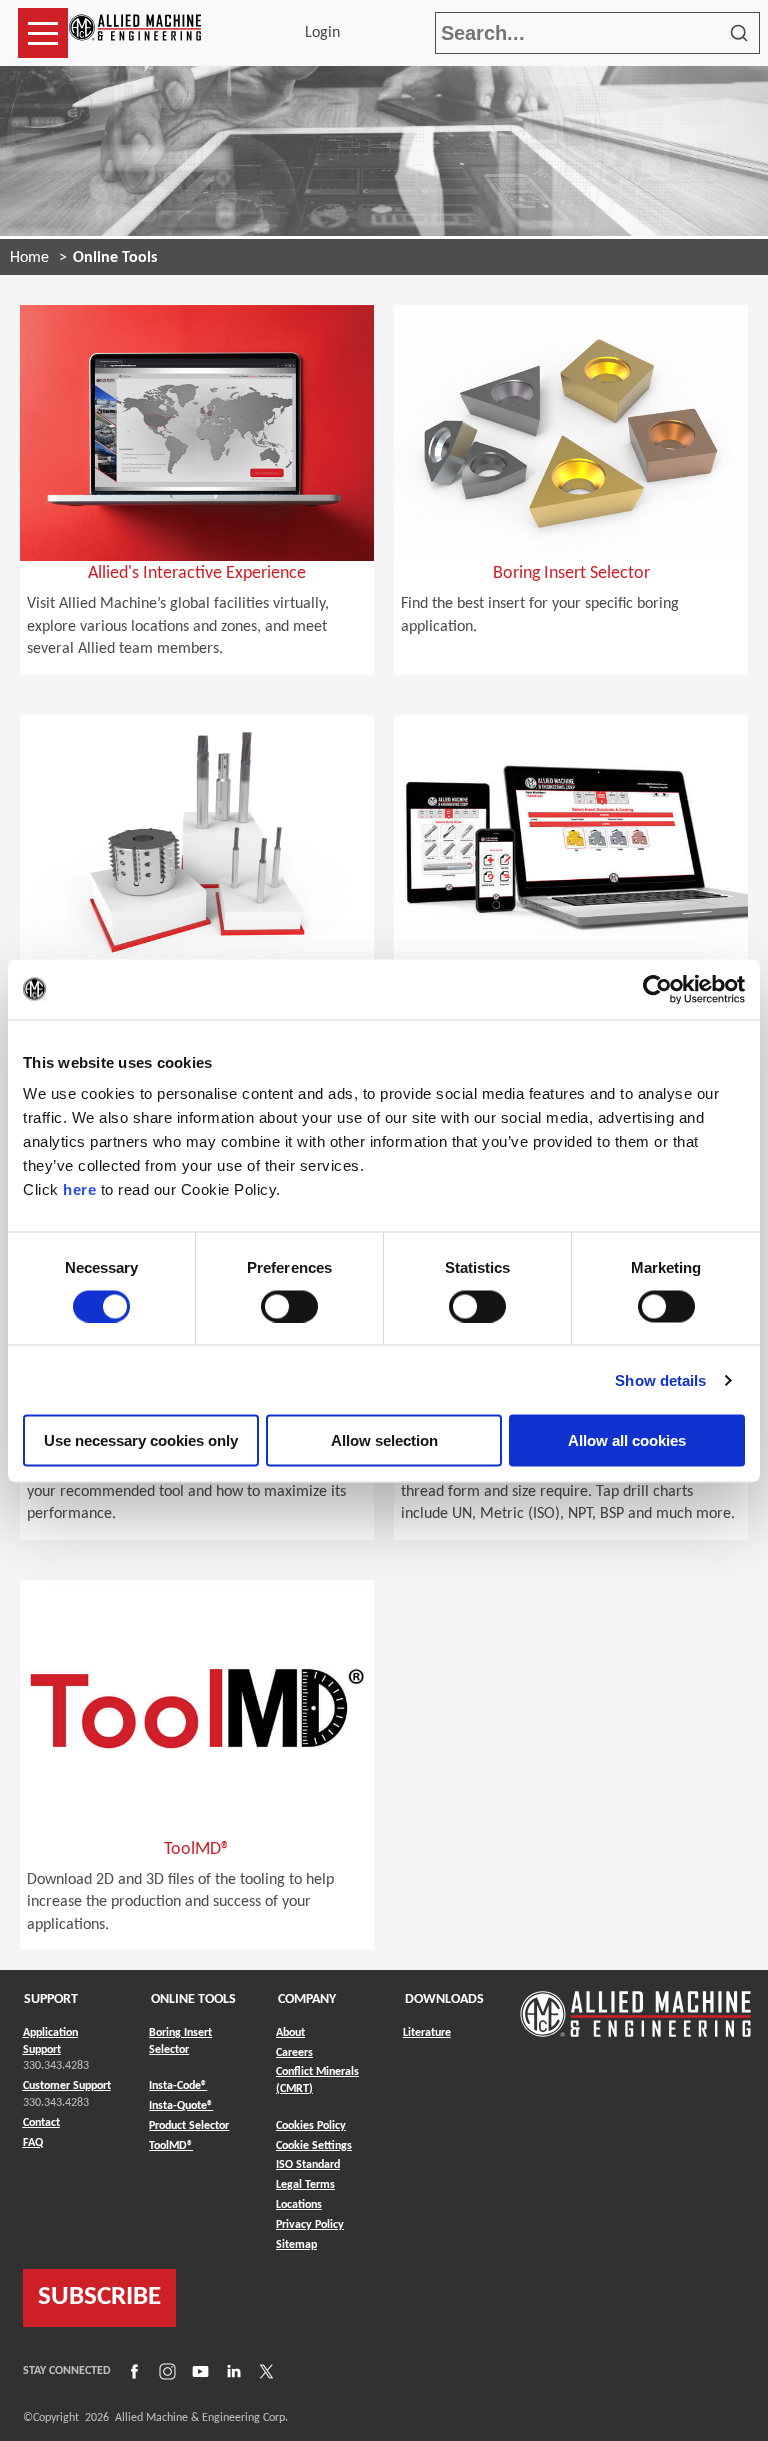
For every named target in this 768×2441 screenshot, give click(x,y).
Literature (427, 2033)
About (290, 2033)
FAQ (33, 2143)
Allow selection (384, 1440)
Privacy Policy (310, 2225)
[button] (43, 33)
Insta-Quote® (181, 2105)
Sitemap (296, 2245)
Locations (299, 2205)
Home (29, 258)
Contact (41, 2123)
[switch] (289, 1306)
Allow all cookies (627, 1440)
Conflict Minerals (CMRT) (317, 2080)
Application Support (50, 2041)
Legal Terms (305, 2185)
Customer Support (67, 2086)
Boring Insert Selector (180, 2041)
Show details (660, 1379)
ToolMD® (171, 2145)
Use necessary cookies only (141, 1440)
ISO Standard (308, 2165)
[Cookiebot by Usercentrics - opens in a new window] (657, 989)
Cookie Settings (314, 2146)
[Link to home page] (135, 33)
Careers (294, 2053)
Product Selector (189, 2125)
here (79, 1189)
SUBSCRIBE (99, 2297)
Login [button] (326, 33)
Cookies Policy (311, 2126)
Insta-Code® (178, 2085)
